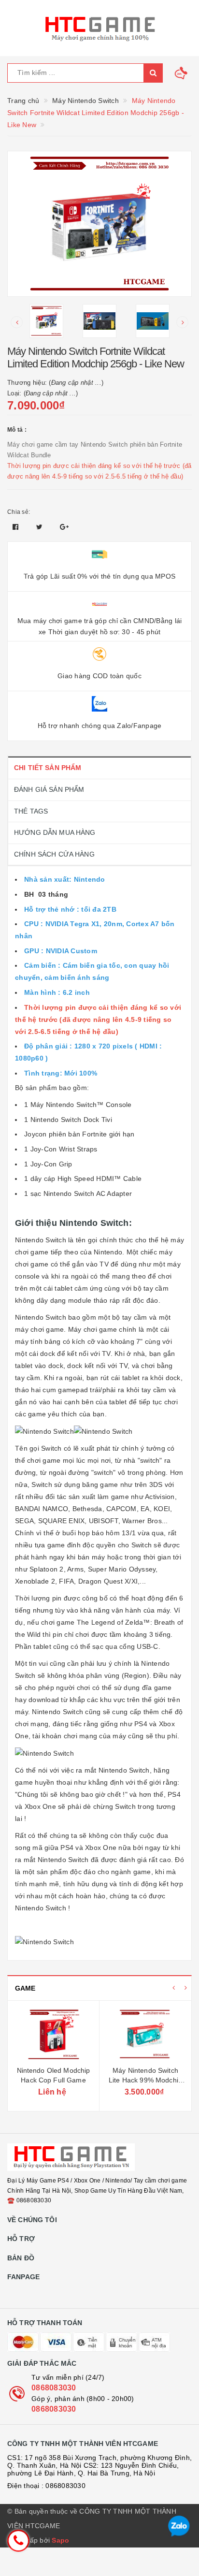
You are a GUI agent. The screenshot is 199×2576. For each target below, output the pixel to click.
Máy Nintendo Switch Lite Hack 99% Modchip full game (145, 2080)
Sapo (60, 2540)
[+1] (64, 527)
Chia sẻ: (19, 512)
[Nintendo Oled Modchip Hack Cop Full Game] (53, 2035)
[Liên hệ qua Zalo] (179, 2526)
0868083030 (54, 2388)
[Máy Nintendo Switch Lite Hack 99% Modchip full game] (145, 2035)
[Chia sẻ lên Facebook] (17, 527)
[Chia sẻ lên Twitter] (41, 527)
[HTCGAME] (99, 28)
